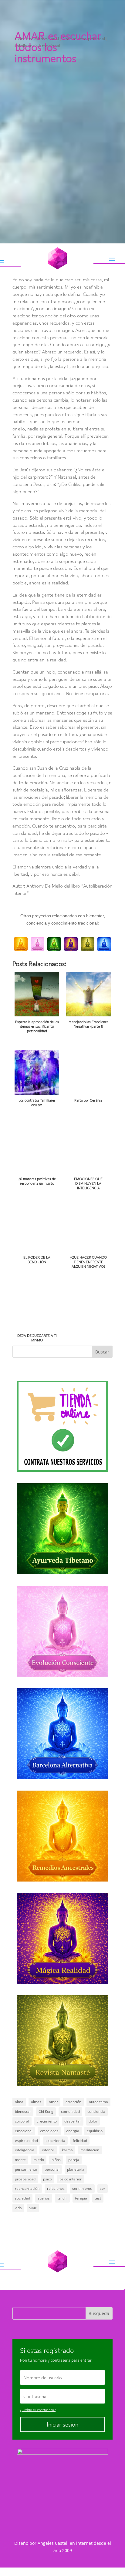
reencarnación (27, 2188)
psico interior (71, 2179)
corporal (22, 2121)
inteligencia (25, 2150)
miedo (39, 2160)
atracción (73, 2102)
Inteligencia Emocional (38, 45)
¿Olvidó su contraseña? (38, 2410)
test (98, 2198)
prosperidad (25, 2179)
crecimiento (47, 2121)
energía (73, 2131)
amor (53, 2102)
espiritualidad (26, 2141)
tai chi (62, 2198)
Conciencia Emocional (37, 38)
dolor (93, 2121)
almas (36, 2102)
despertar (73, 2121)
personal (52, 2169)
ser (103, 2188)
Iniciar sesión (62, 2424)
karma (67, 2150)
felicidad (80, 2141)
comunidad (70, 2111)
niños (56, 2160)
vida (18, 2208)
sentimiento (82, 2188)
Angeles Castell (53, 2543)
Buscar (102, 1352)
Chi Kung (46, 2111)
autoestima (98, 2102)
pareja (74, 2160)
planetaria (76, 2169)
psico (47, 2179)
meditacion (90, 2150)
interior (48, 2150)
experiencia (55, 2141)
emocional (24, 2131)
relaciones (56, 2188)
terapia (81, 2198)
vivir (33, 2208)
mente (20, 2160)
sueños (44, 2198)
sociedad (22, 2198)
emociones (49, 2131)
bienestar (23, 2111)
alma (19, 2102)
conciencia (96, 2111)
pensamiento (26, 2169)
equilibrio (95, 2131)
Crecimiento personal (84, 38)
